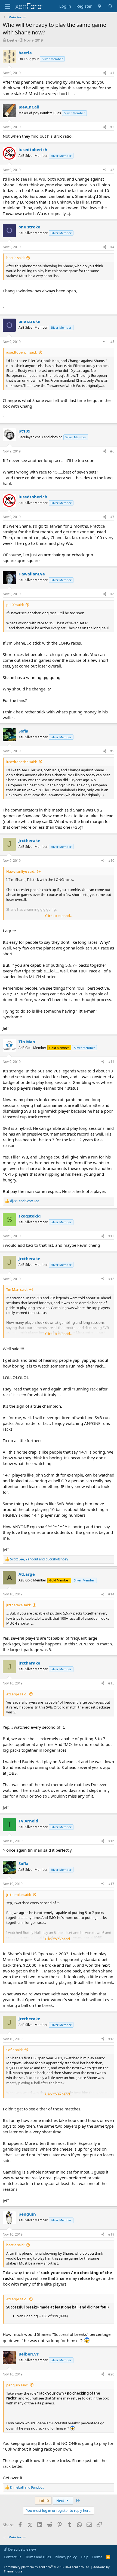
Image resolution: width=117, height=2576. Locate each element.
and (25, 1201)
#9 (112, 751)
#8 (112, 594)
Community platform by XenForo (47, 2567)
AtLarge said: (17, 1694)
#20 (111, 2374)
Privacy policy (66, 2557)
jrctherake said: (19, 1605)
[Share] (105, 73)
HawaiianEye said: (21, 871)
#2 (112, 127)
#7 (112, 517)
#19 (111, 2234)
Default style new (22, 2549)
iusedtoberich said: (21, 352)
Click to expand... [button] (59, 916)
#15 (111, 1683)
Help (85, 2557)
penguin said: (17, 2385)
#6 (112, 451)
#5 (112, 342)
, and (39, 1559)
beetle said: (15, 258)
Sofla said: (14, 2050)
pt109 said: (15, 605)
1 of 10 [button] (43, 2501)
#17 (111, 1884)
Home (97, 2557)
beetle (12, 40)
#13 (111, 1279)
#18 (111, 2039)
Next (61, 2501)
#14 (111, 1594)
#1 (112, 73)
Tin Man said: (17, 1289)
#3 (112, 170)
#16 (111, 1841)
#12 (111, 1236)
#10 (111, 861)
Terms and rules (38, 2557)
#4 (112, 247)
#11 (111, 1062)
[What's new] (100, 6)
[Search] (111, 6)
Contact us (13, 2557)
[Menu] (7, 6)
